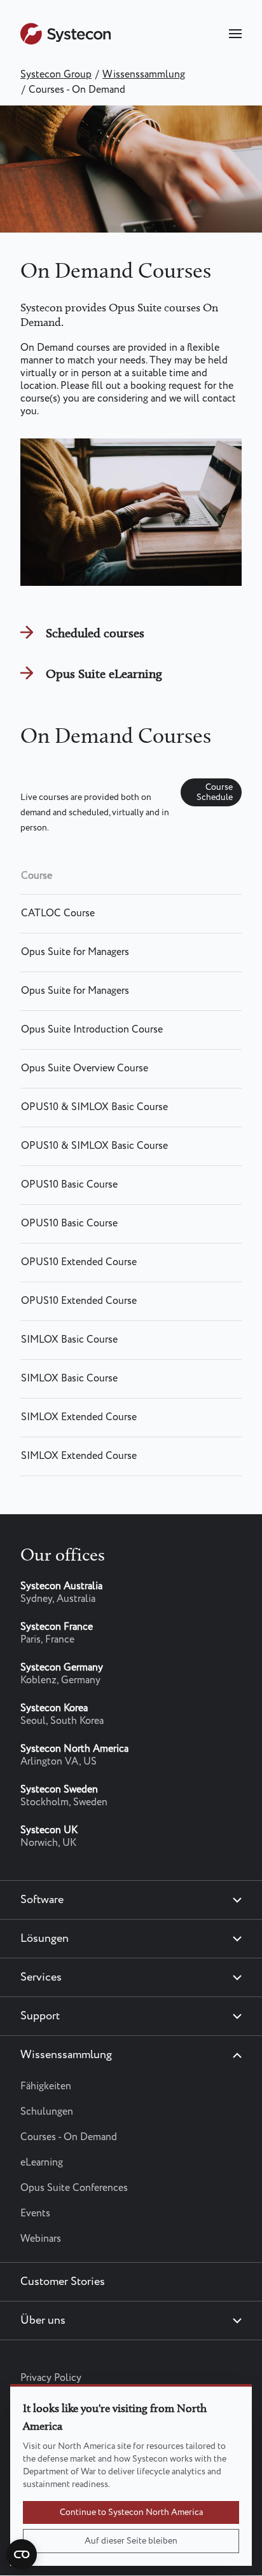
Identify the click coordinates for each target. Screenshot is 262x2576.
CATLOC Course (58, 913)
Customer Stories (63, 2282)
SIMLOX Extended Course (79, 1417)
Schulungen (47, 2112)
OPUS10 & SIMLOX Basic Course (94, 1107)
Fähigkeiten (46, 2086)
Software (42, 1900)
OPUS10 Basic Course (69, 1185)
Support (40, 2016)
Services (41, 1977)
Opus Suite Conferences (74, 2188)
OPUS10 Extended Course (79, 1262)
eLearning (42, 2163)
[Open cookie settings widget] (22, 2554)
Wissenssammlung (144, 75)
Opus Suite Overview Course (85, 1068)
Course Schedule (215, 792)
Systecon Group (56, 75)
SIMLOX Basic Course (69, 1340)
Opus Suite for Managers (75, 952)
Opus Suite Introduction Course (92, 1030)
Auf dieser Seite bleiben (131, 2541)
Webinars (41, 2239)
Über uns (43, 2321)
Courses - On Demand (69, 2137)
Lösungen (45, 1939)
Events (35, 2213)
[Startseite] (65, 42)
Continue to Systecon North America (131, 2512)
